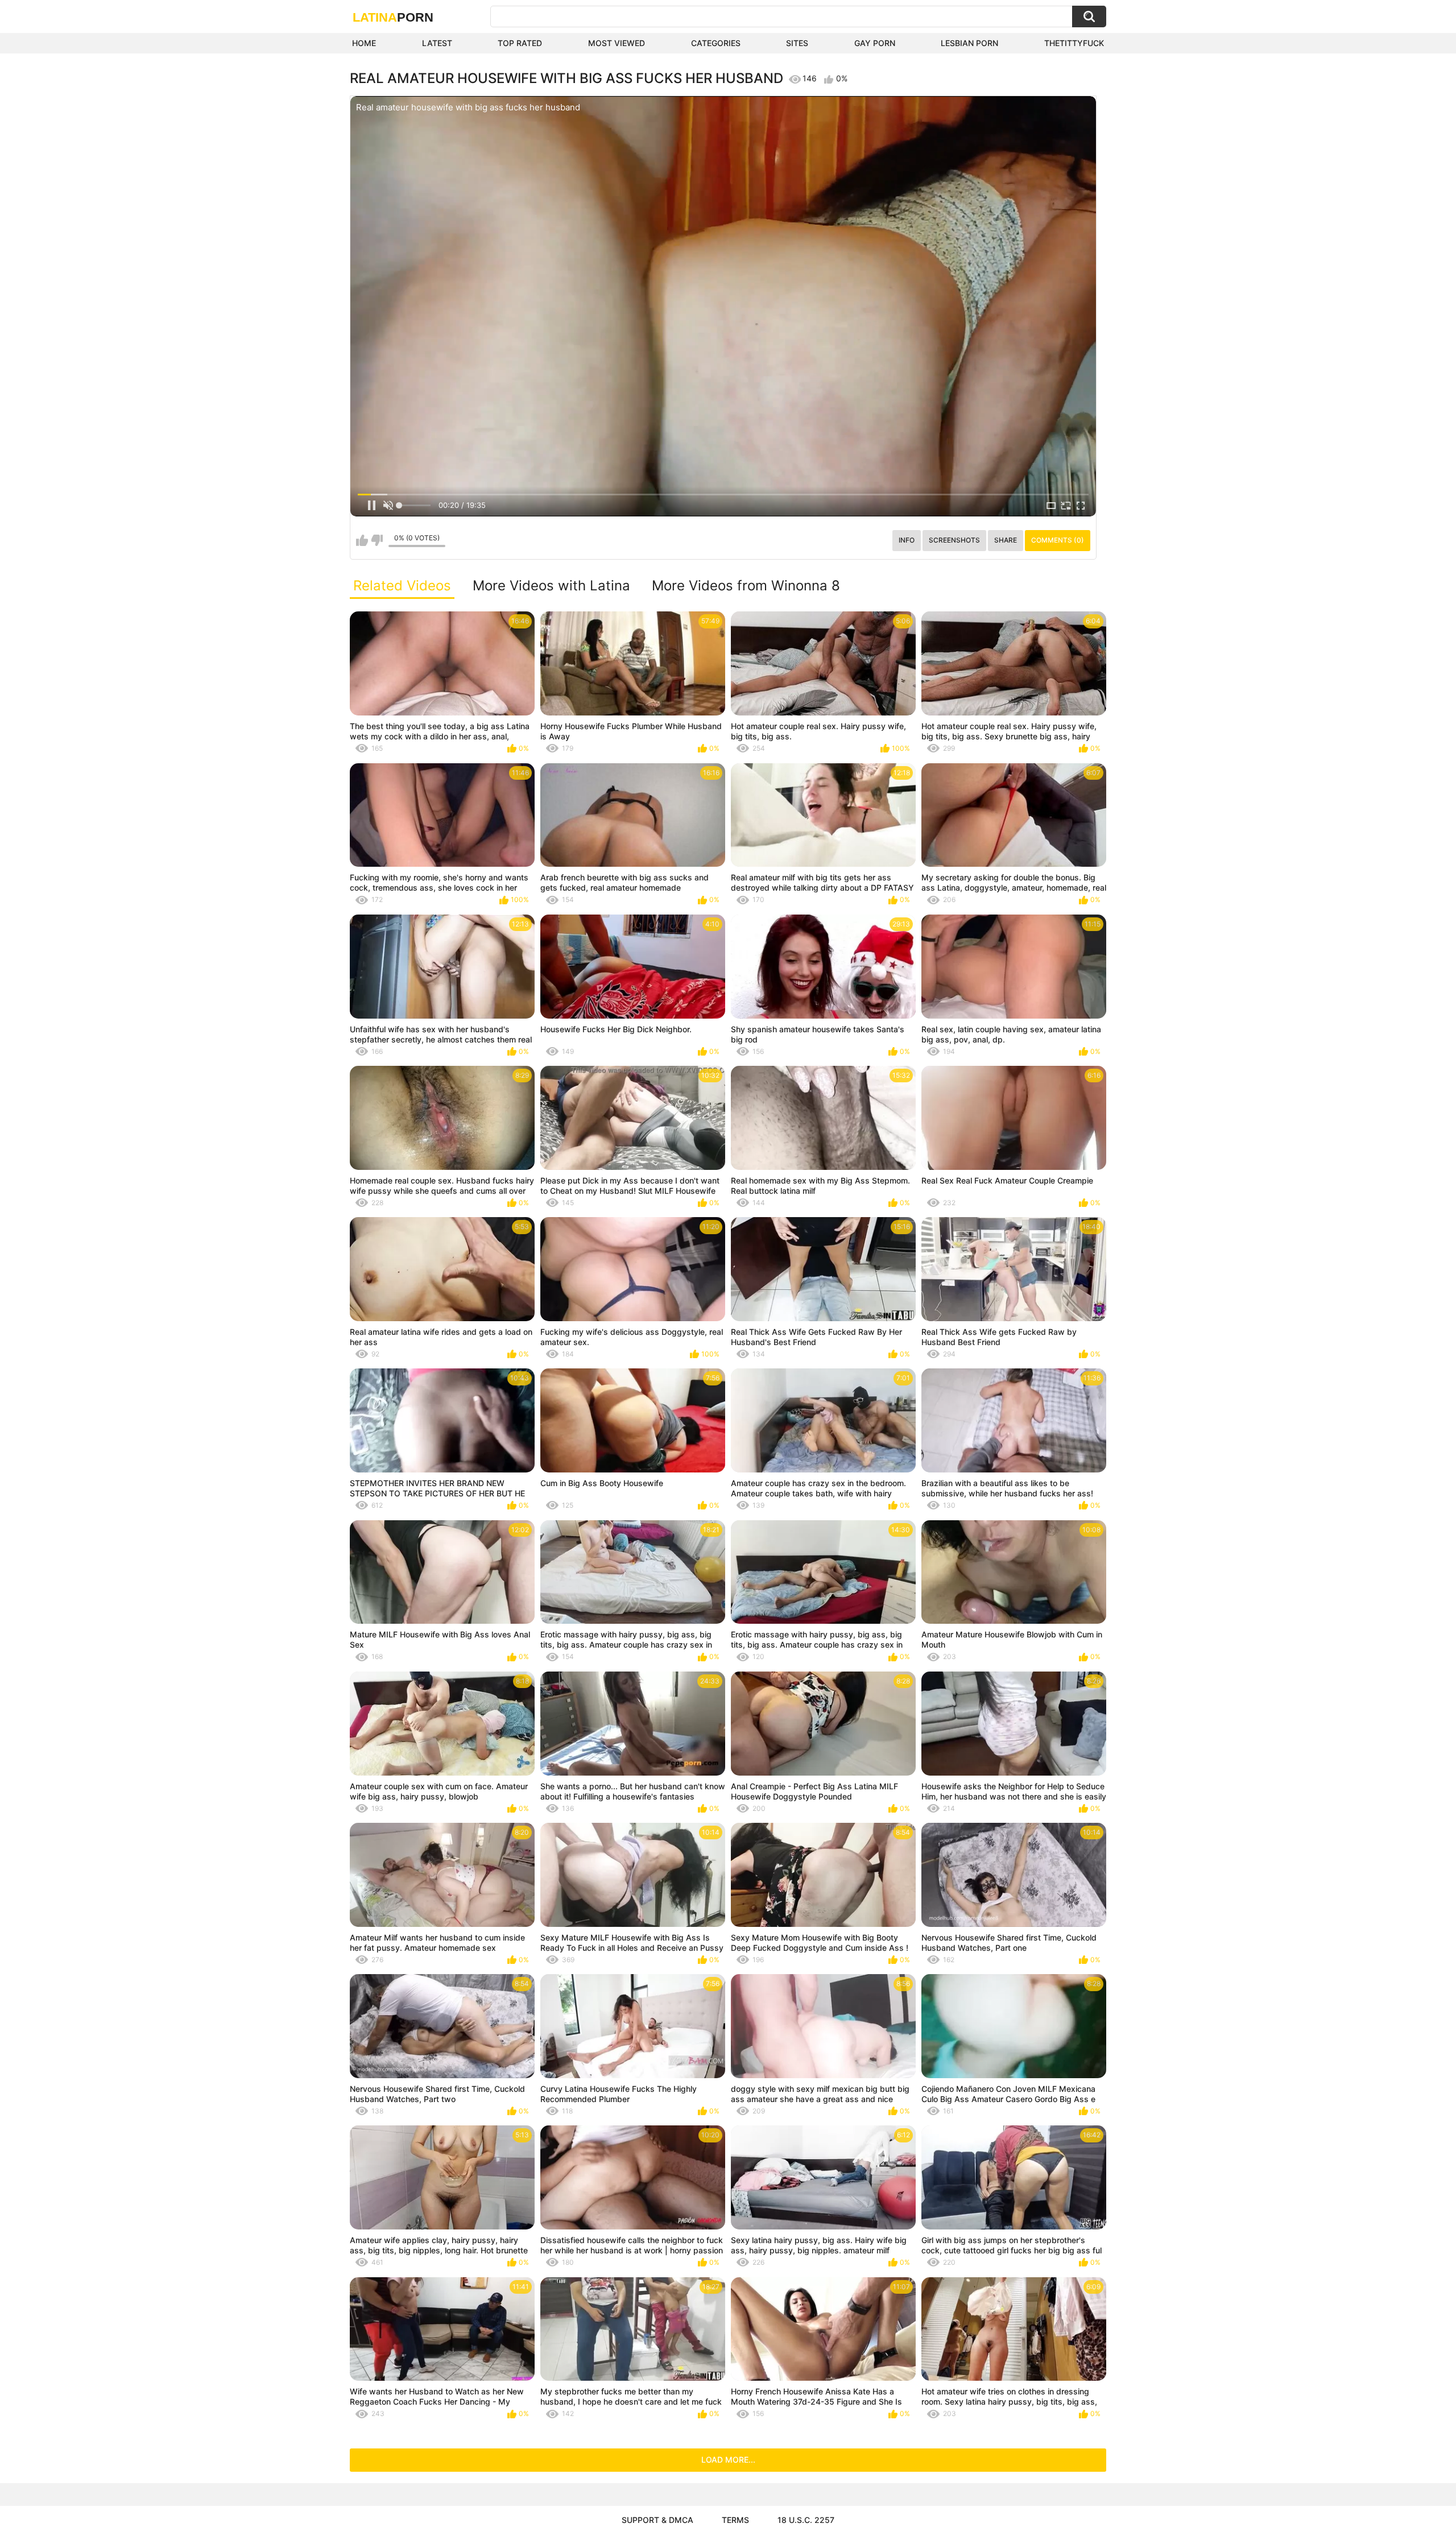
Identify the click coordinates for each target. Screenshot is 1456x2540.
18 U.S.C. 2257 (806, 2520)
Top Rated (520, 43)
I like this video (362, 540)
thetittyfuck (1074, 43)
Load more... (728, 2460)
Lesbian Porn (969, 43)
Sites (797, 43)
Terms (735, 2520)
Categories (716, 43)
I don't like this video (377, 540)
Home (364, 43)
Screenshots (954, 540)
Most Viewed (617, 43)
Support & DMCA (657, 2520)
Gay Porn (875, 43)
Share (1006, 540)
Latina (393, 17)
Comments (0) (1058, 540)
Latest (437, 43)
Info (907, 540)
